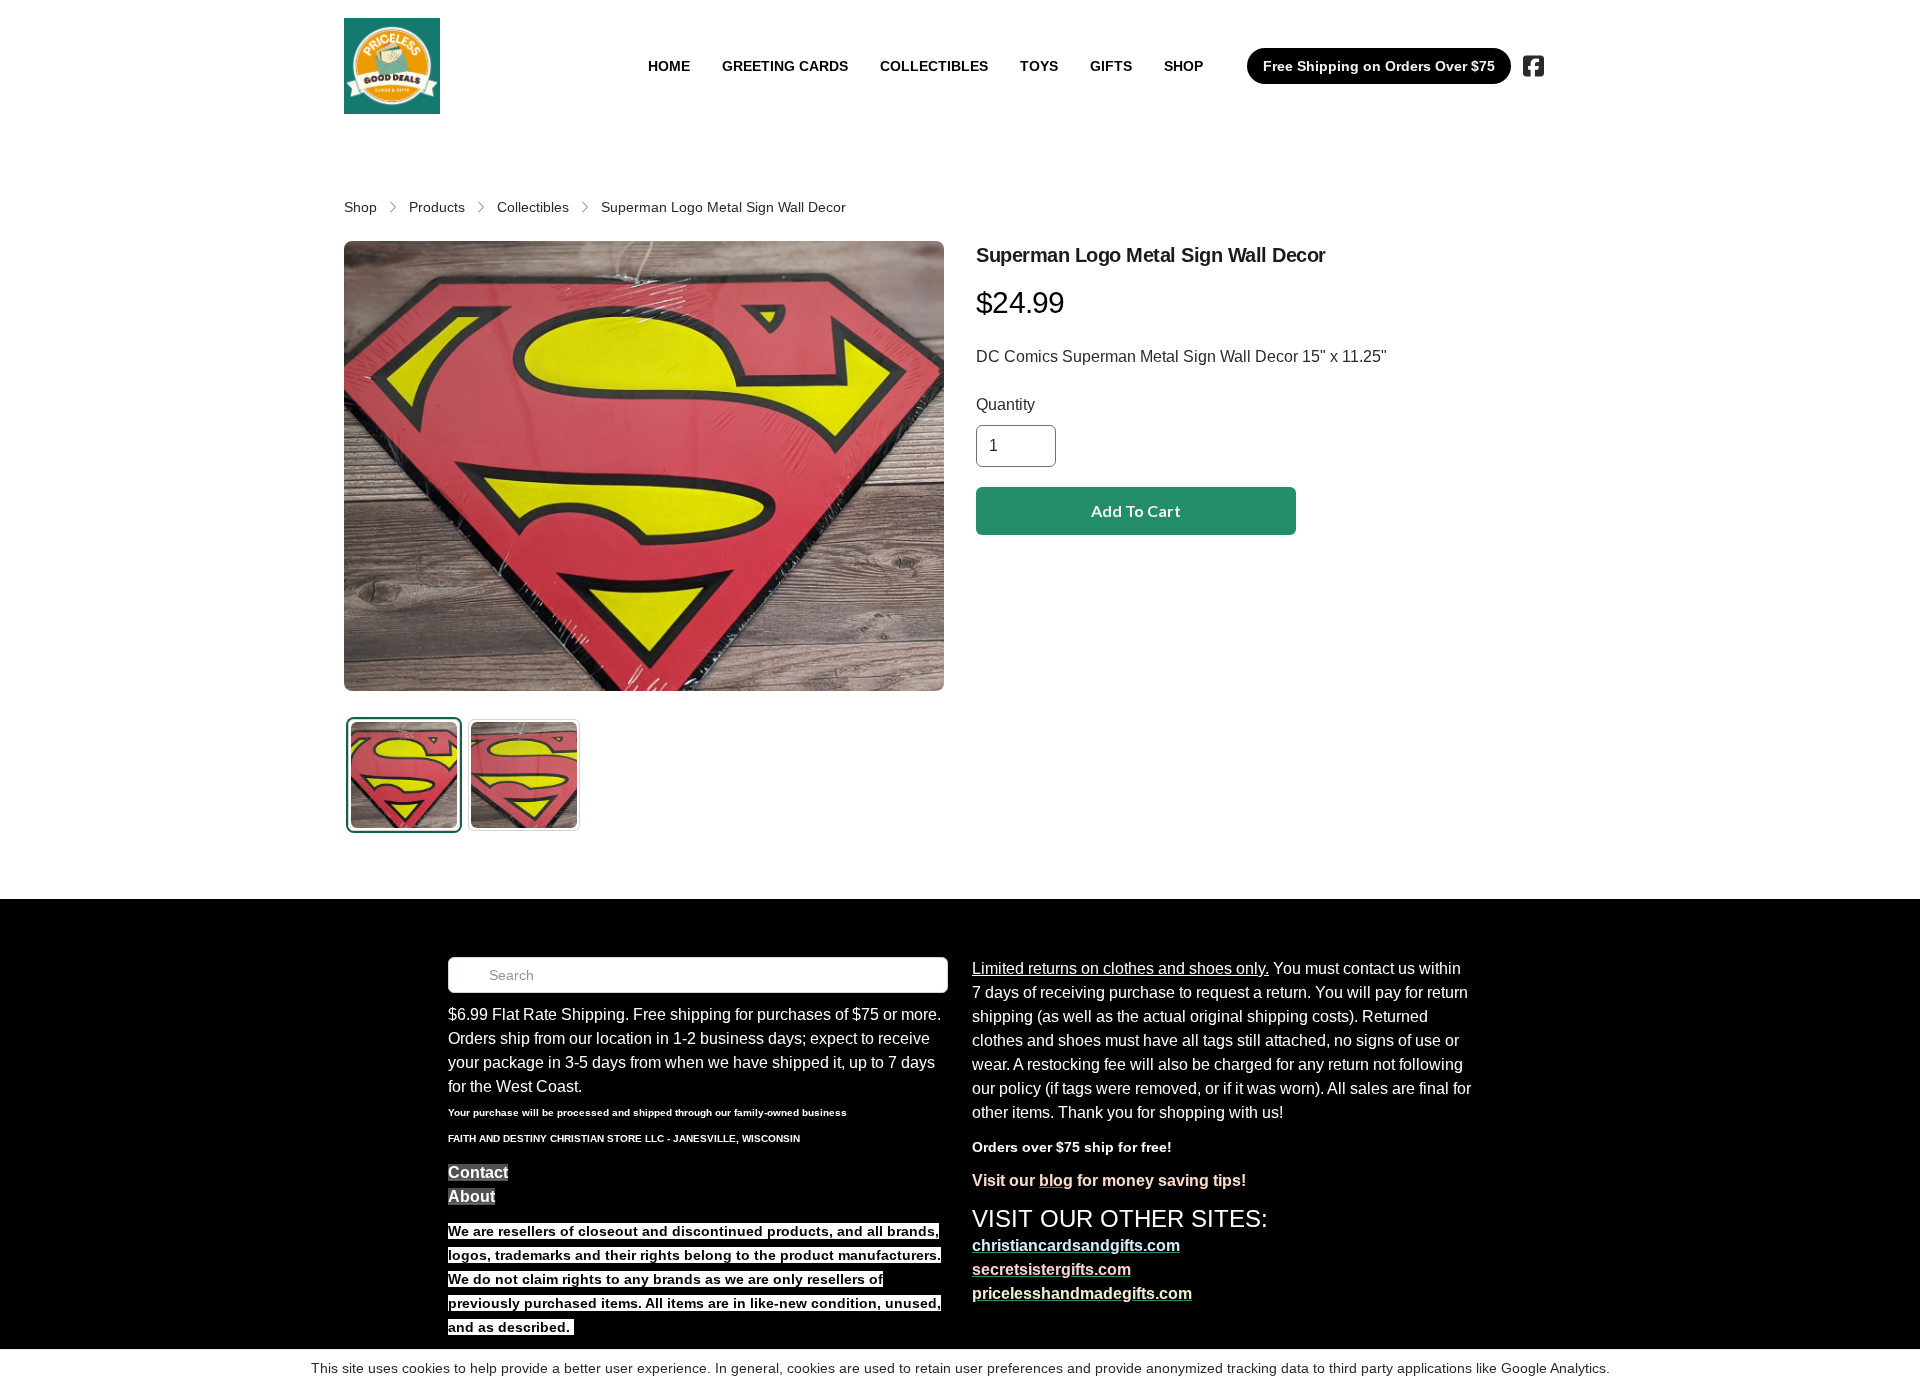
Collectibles (533, 207)
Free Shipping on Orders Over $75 (1379, 66)
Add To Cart (1136, 510)
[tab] (404, 775)
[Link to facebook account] (1533, 66)
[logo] (392, 66)
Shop (360, 207)
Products (437, 207)
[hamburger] (464, 38)
